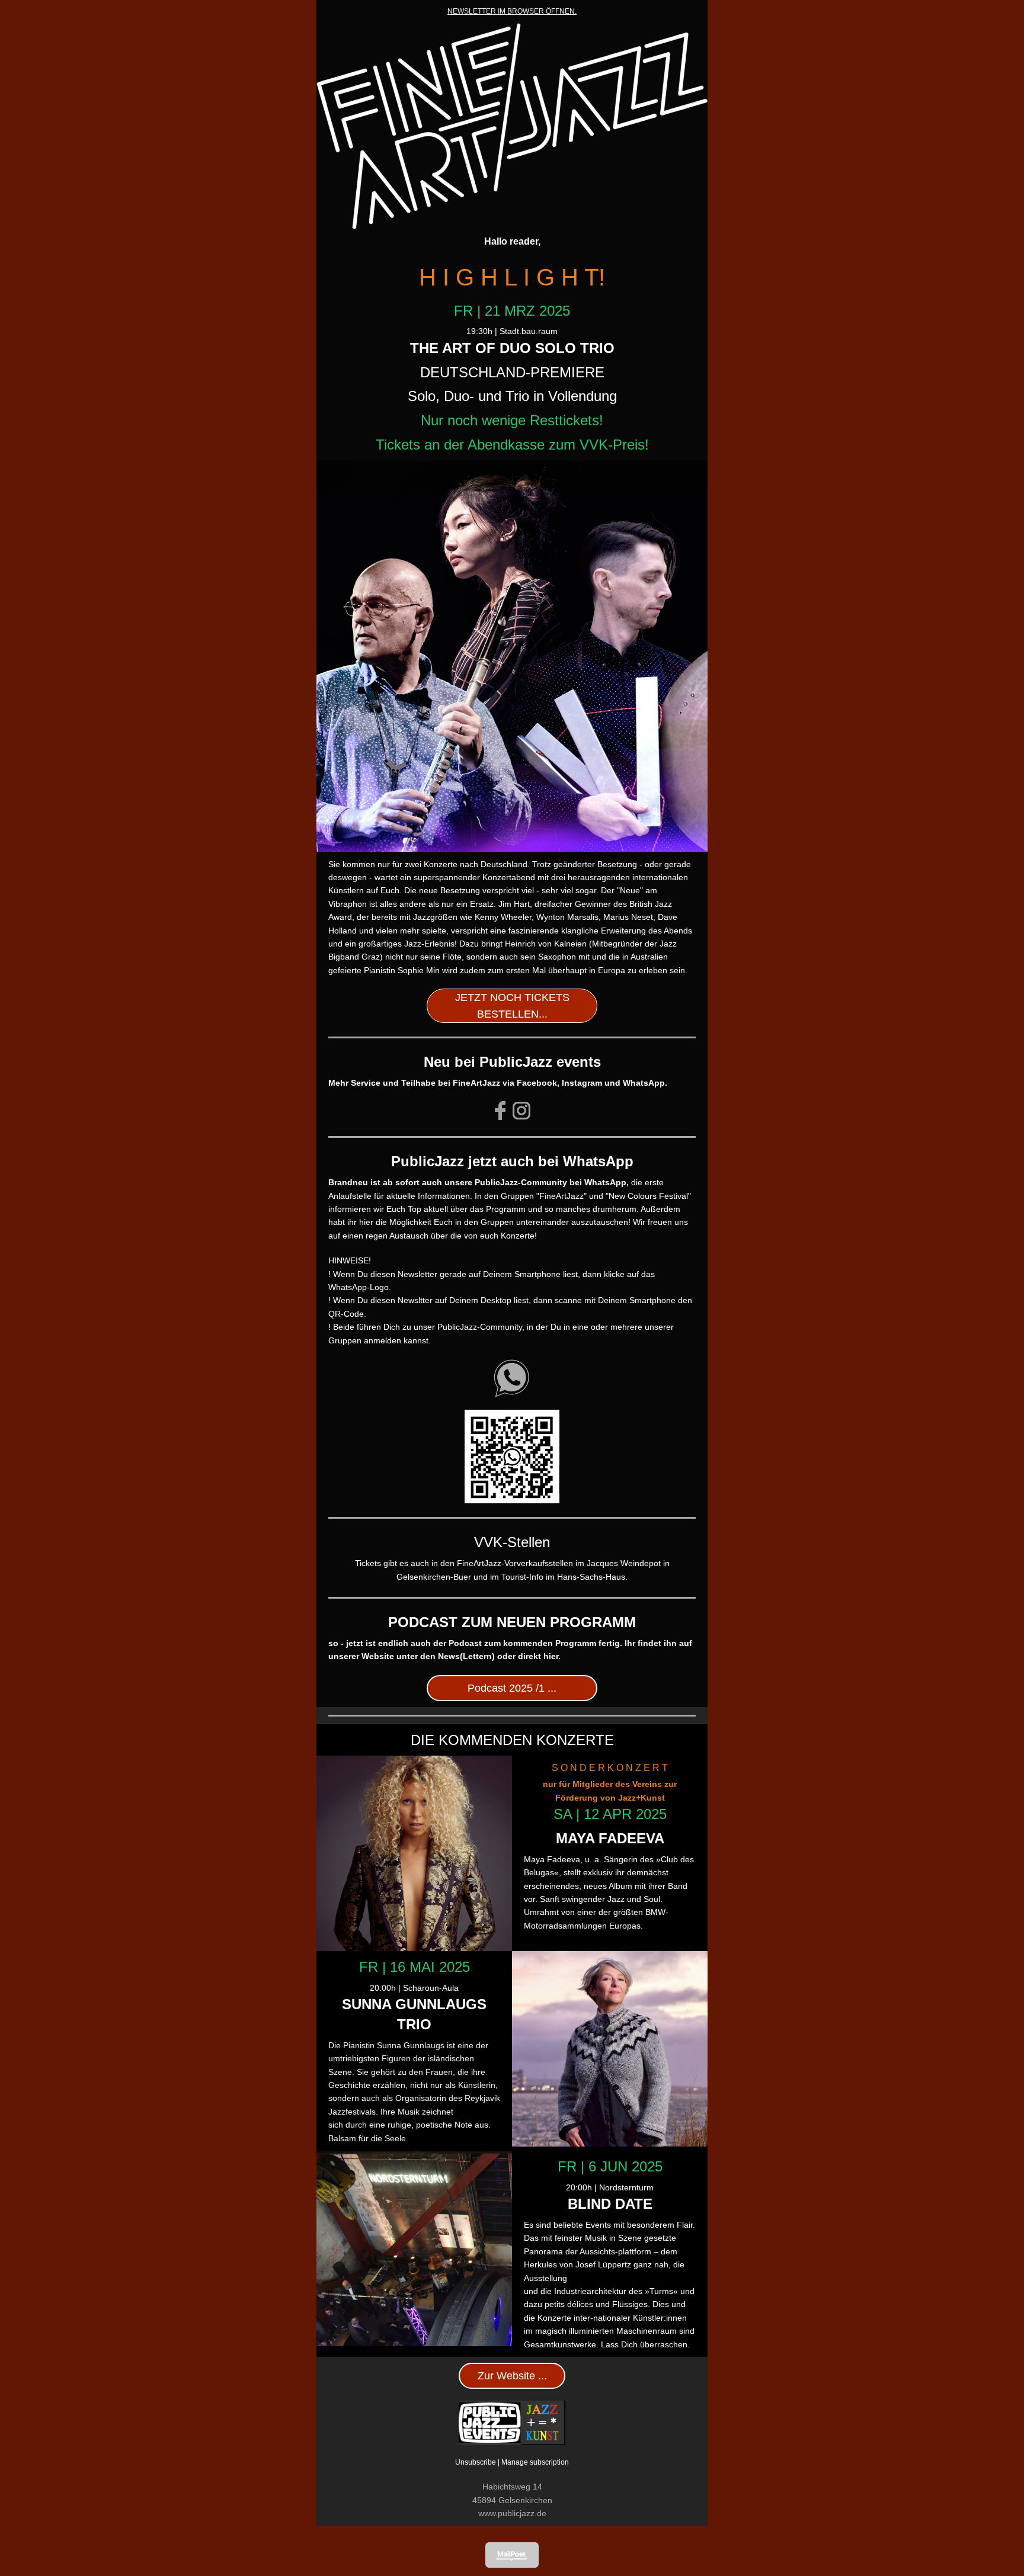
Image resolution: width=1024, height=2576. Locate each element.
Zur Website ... (512, 2376)
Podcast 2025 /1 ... (512, 1688)
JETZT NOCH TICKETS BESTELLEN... (512, 1006)
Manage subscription (535, 2462)
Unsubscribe (476, 2462)
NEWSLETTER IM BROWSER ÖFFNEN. (512, 11)
